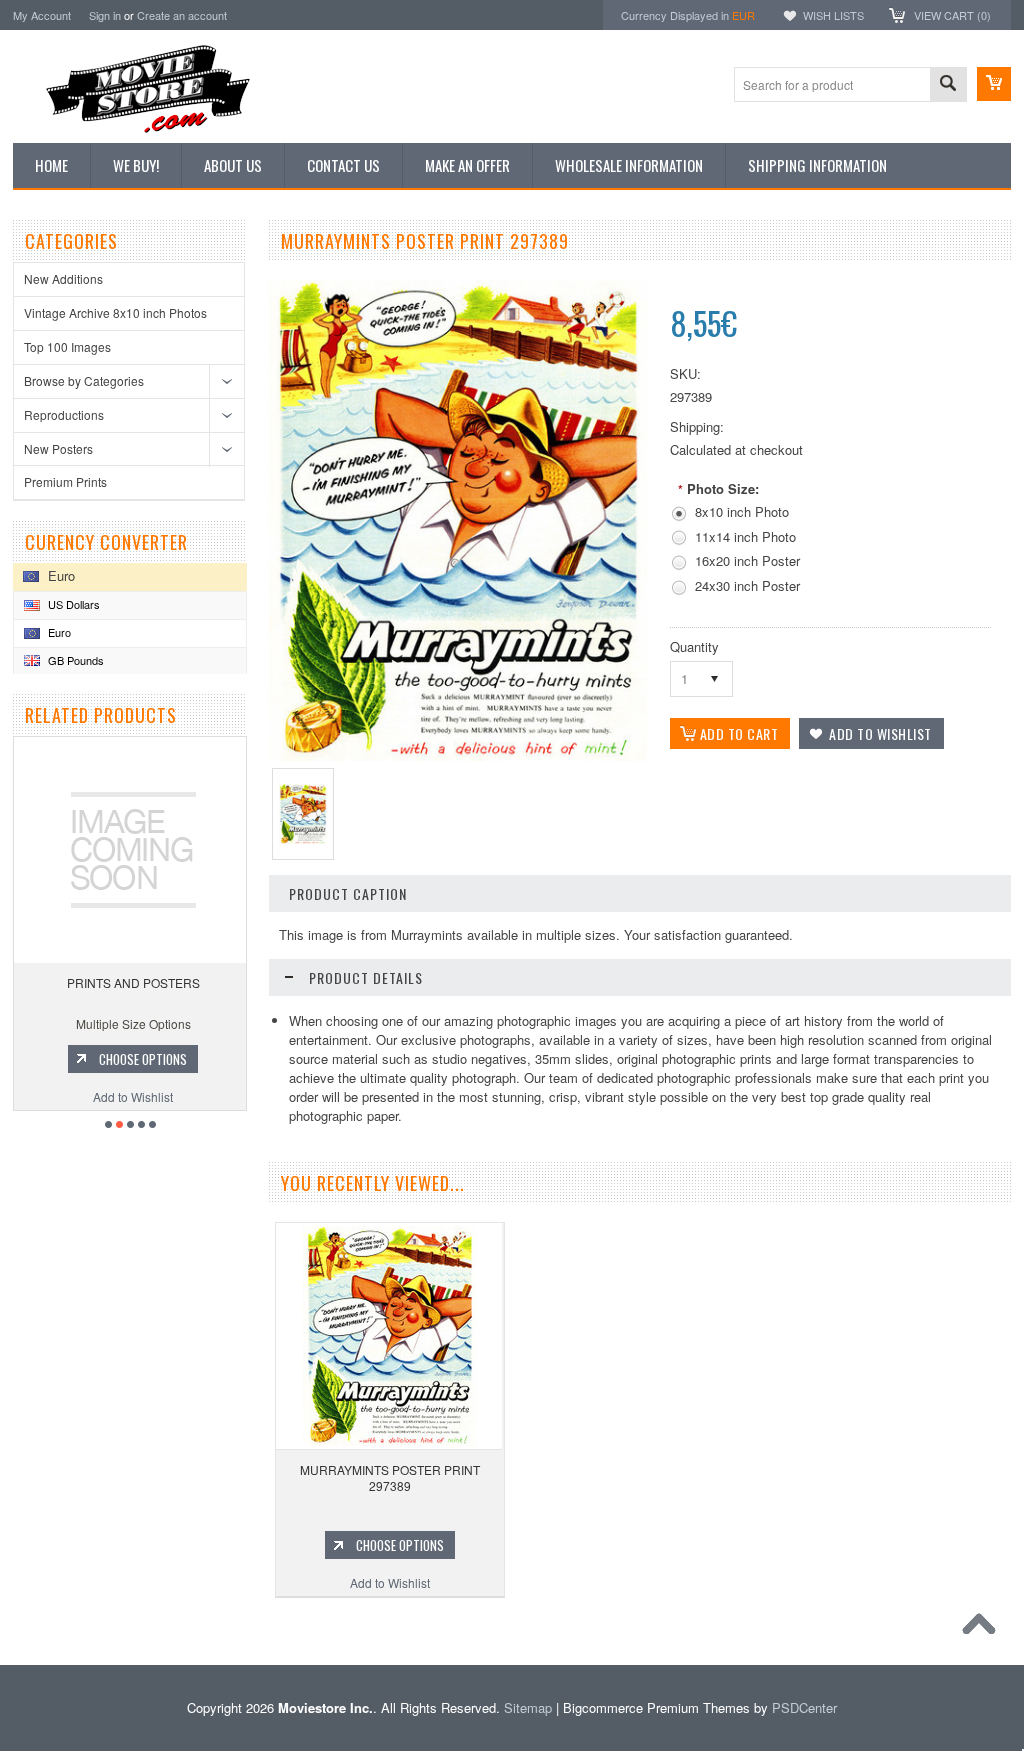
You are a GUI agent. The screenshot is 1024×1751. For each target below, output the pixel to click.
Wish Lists (833, 15)
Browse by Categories (84, 380)
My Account (42, 15)
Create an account (182, 15)
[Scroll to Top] (984, 1629)
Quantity (694, 646)
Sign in (105, 15)
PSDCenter (804, 1707)
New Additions (63, 278)
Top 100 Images (67, 346)
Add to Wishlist (133, 1096)
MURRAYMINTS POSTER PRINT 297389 (390, 1477)
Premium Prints (65, 481)
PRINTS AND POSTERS (133, 982)
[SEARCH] (948, 85)
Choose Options (143, 1059)
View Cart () (952, 15)
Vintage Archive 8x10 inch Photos (115, 312)
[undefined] (458, 755)
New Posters (58, 448)
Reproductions (64, 414)
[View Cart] (994, 84)
